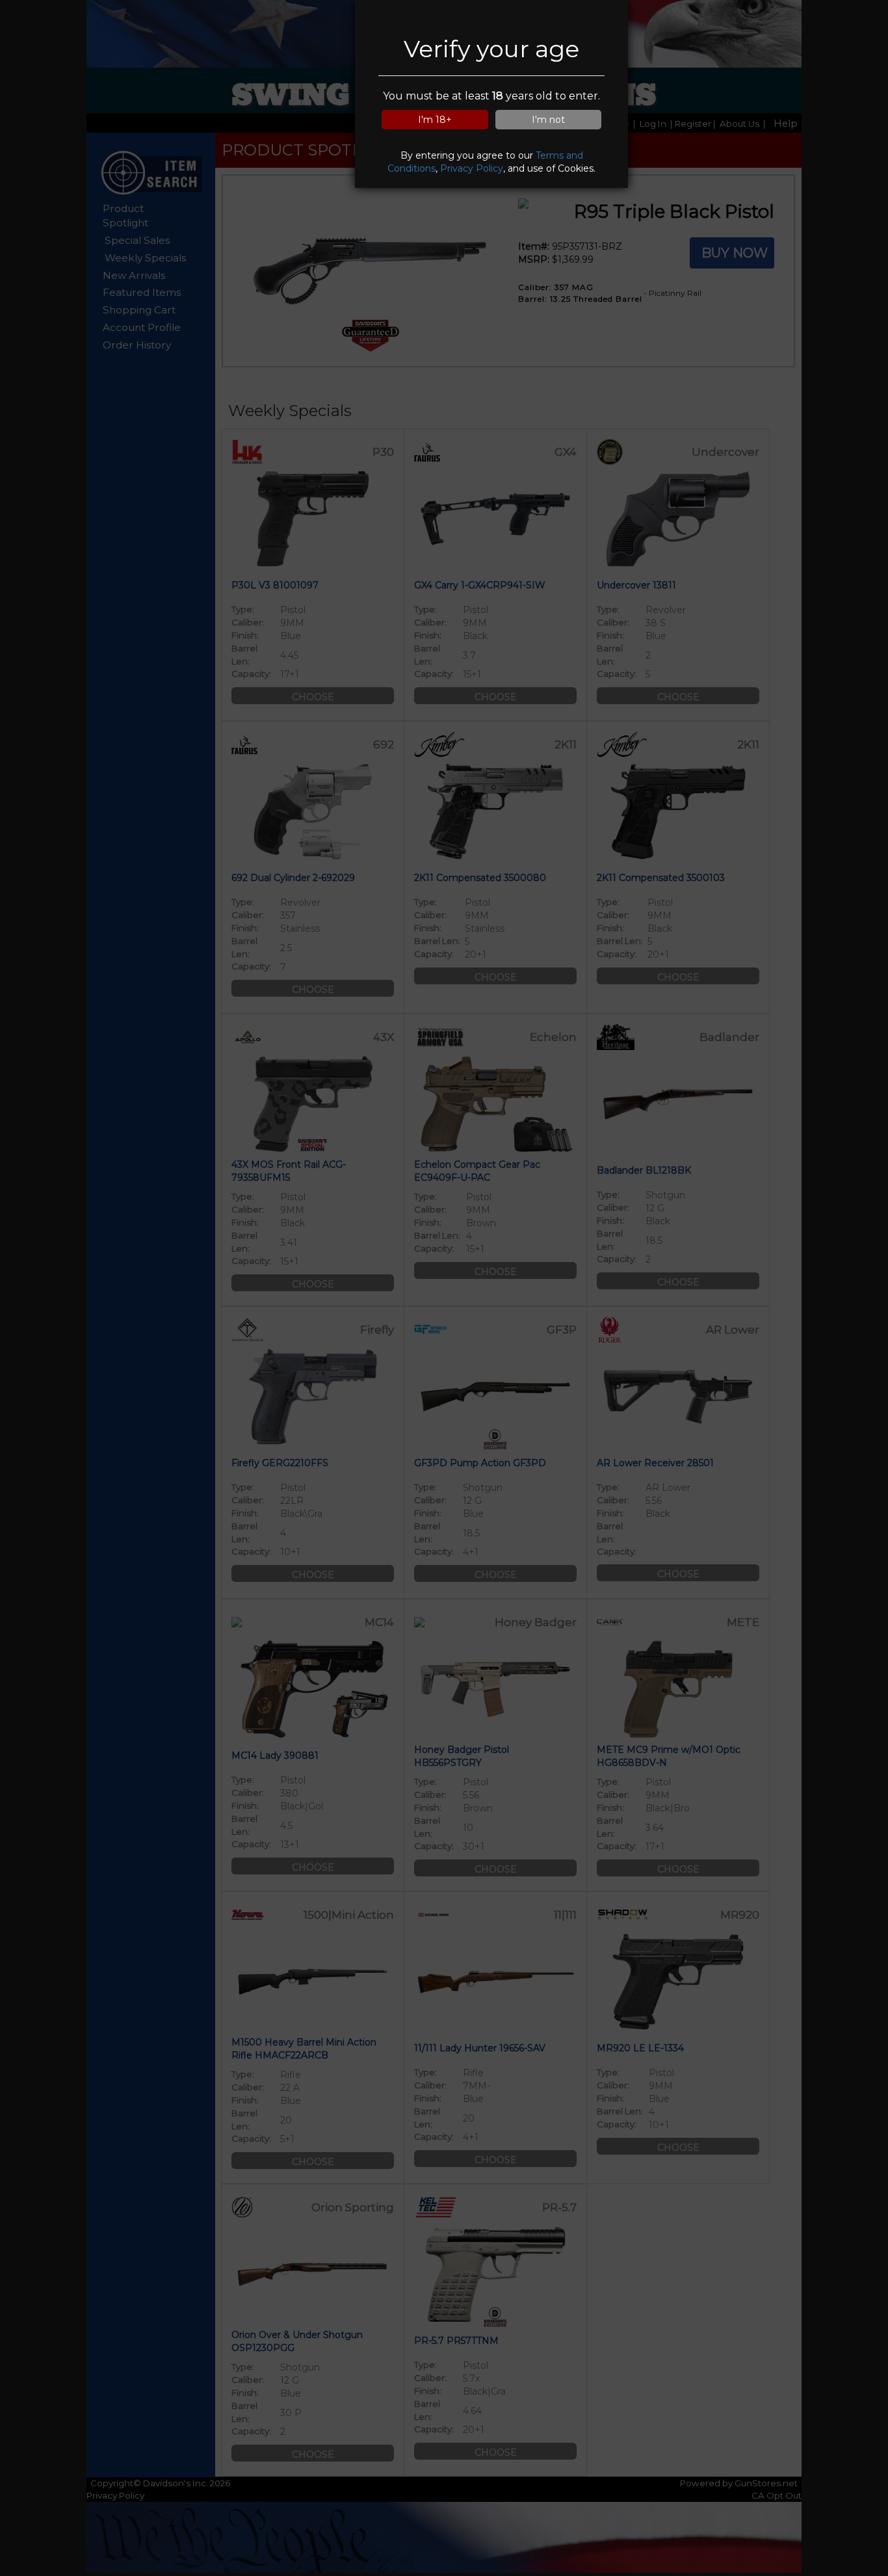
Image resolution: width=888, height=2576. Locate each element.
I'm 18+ (435, 120)
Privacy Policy (472, 168)
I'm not (548, 120)
